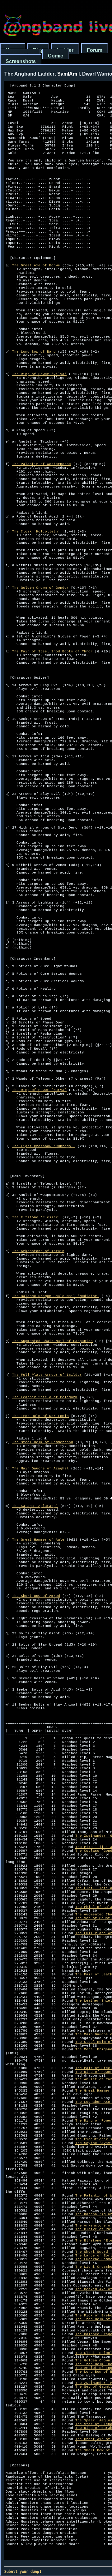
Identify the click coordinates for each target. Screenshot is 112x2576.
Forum (95, 50)
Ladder (65, 50)
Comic (56, 56)
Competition (20, 56)
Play (38, 50)
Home (13, 50)
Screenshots (21, 61)
